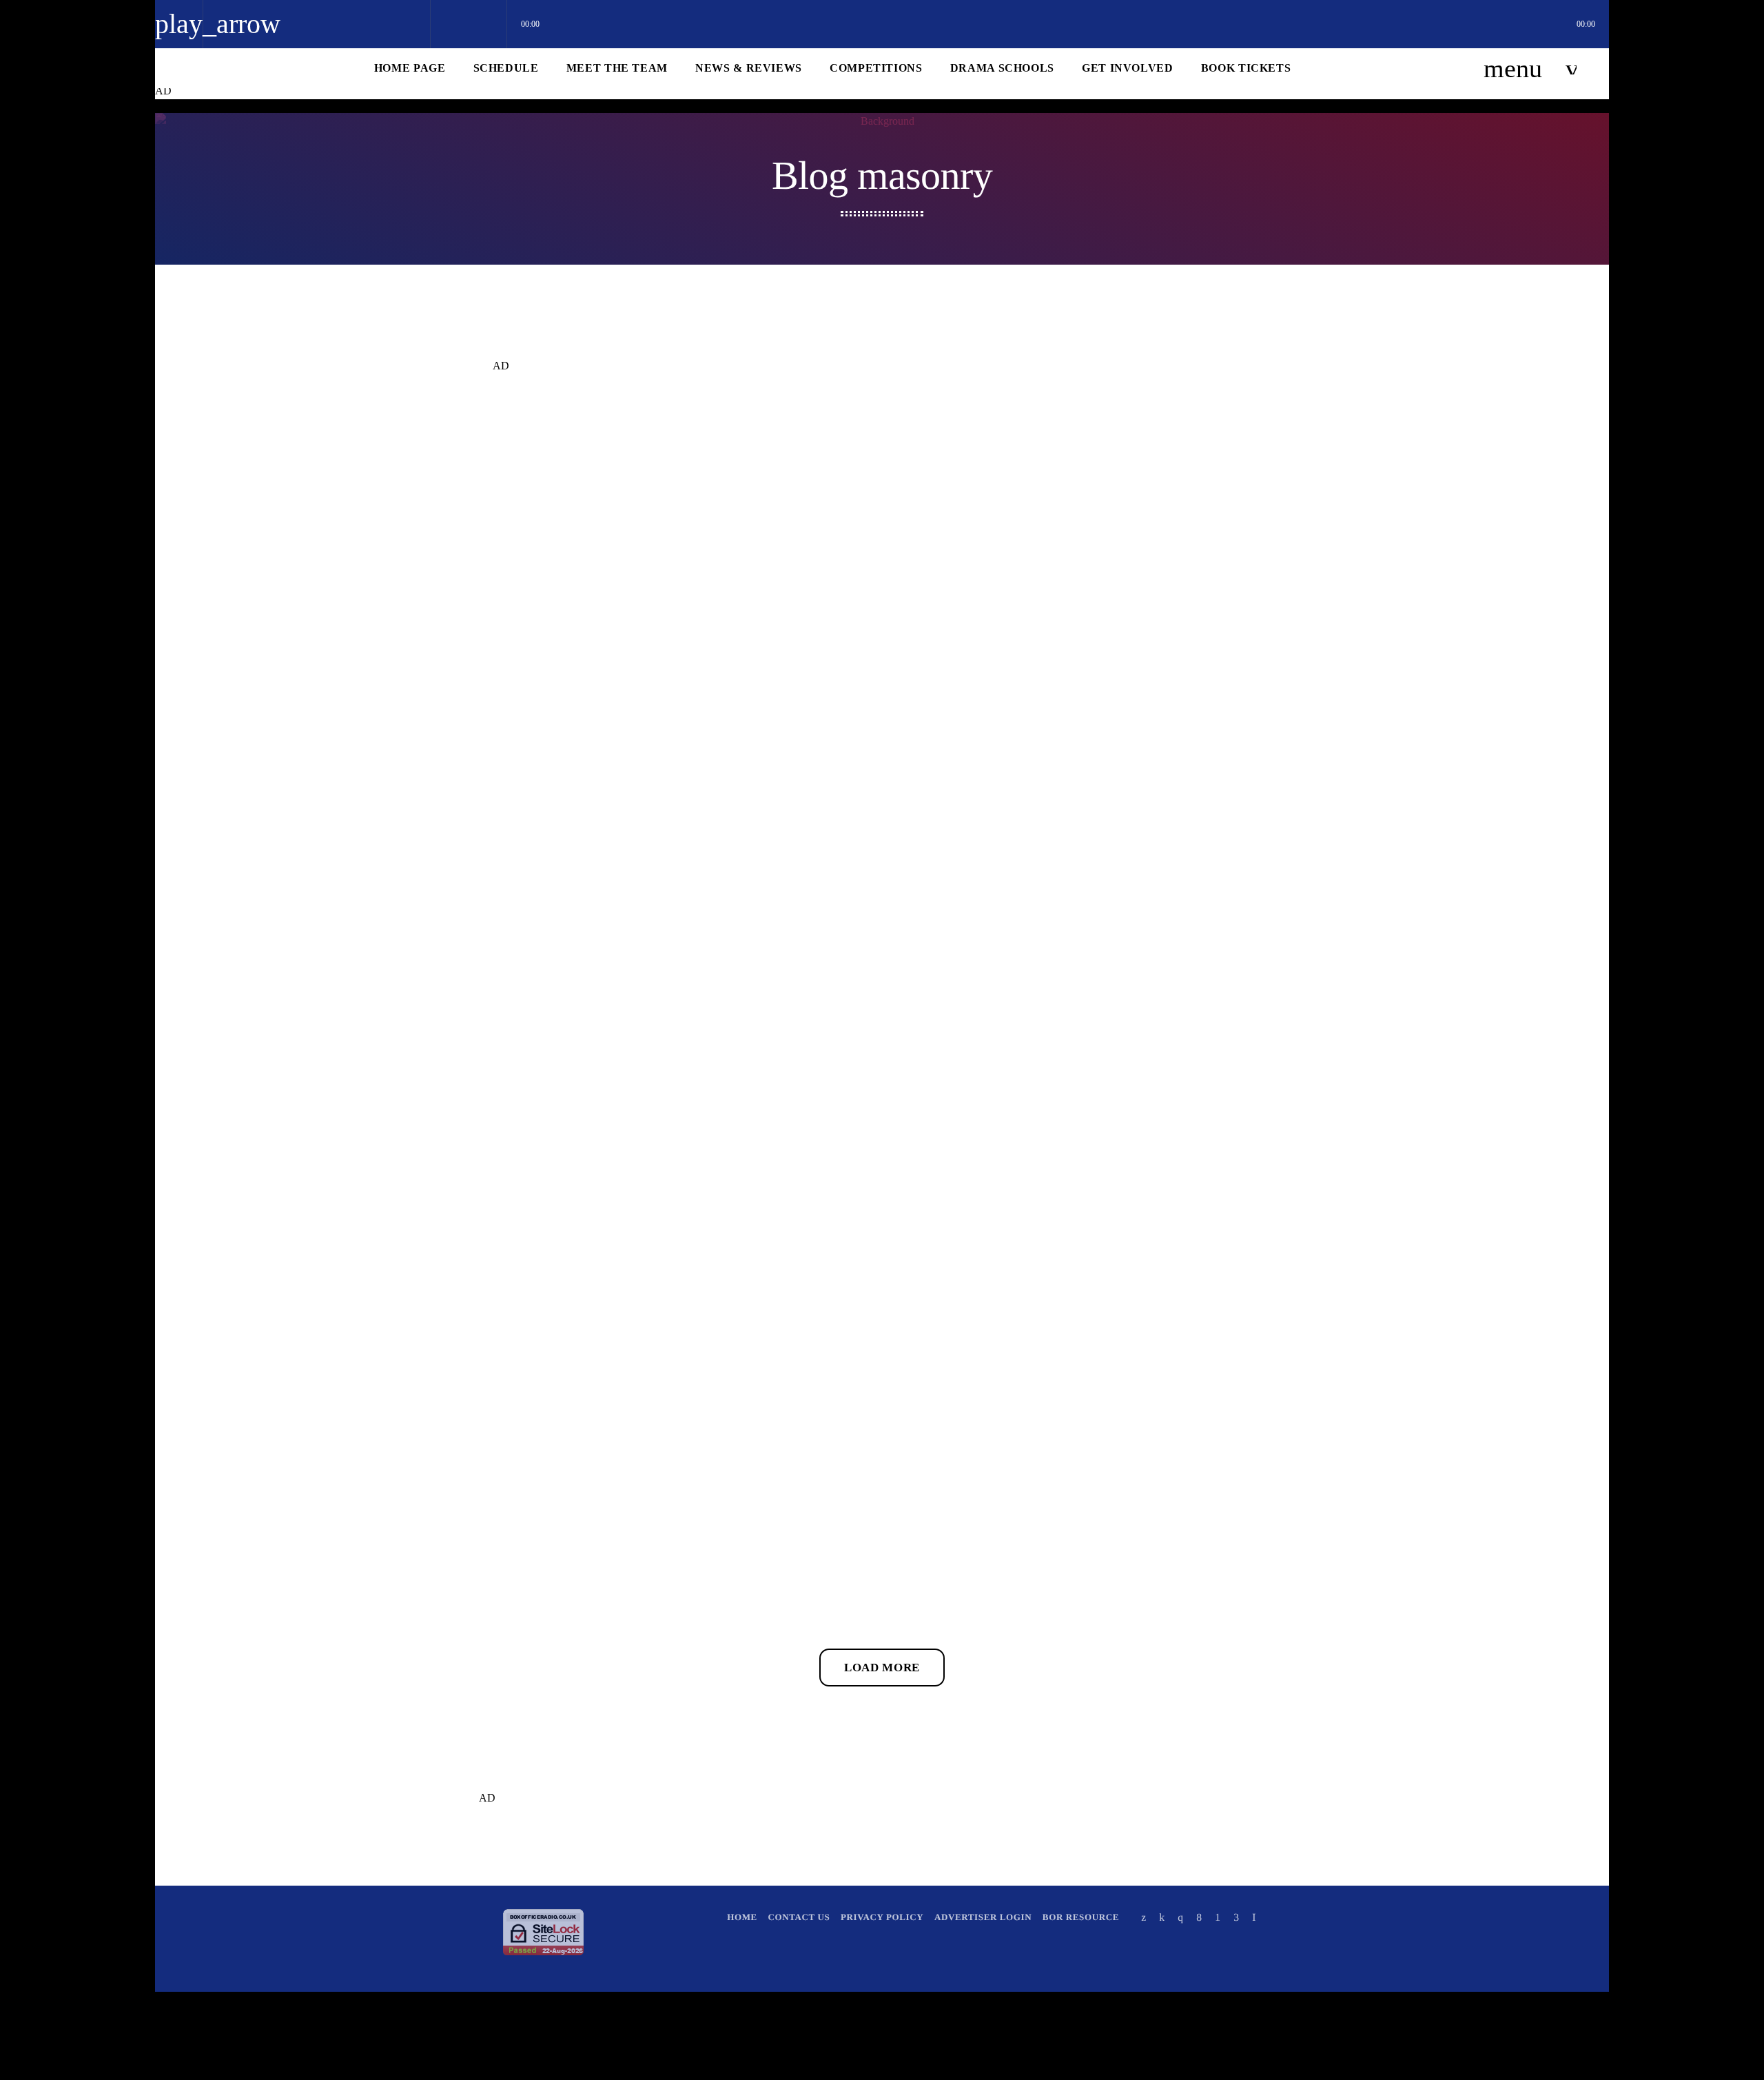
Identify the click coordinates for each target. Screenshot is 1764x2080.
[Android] (1218, 1917)
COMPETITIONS (529, 1406)
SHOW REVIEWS (530, 571)
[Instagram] (1180, 1917)
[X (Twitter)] (1144, 1917)
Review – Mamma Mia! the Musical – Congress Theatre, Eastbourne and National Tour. (1148, 1449)
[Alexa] (1254, 1917)
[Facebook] (1199, 1917)
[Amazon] (1236, 1917)
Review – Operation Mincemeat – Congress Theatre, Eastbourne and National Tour (1137, 1023)
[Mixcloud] (1162, 1917)
